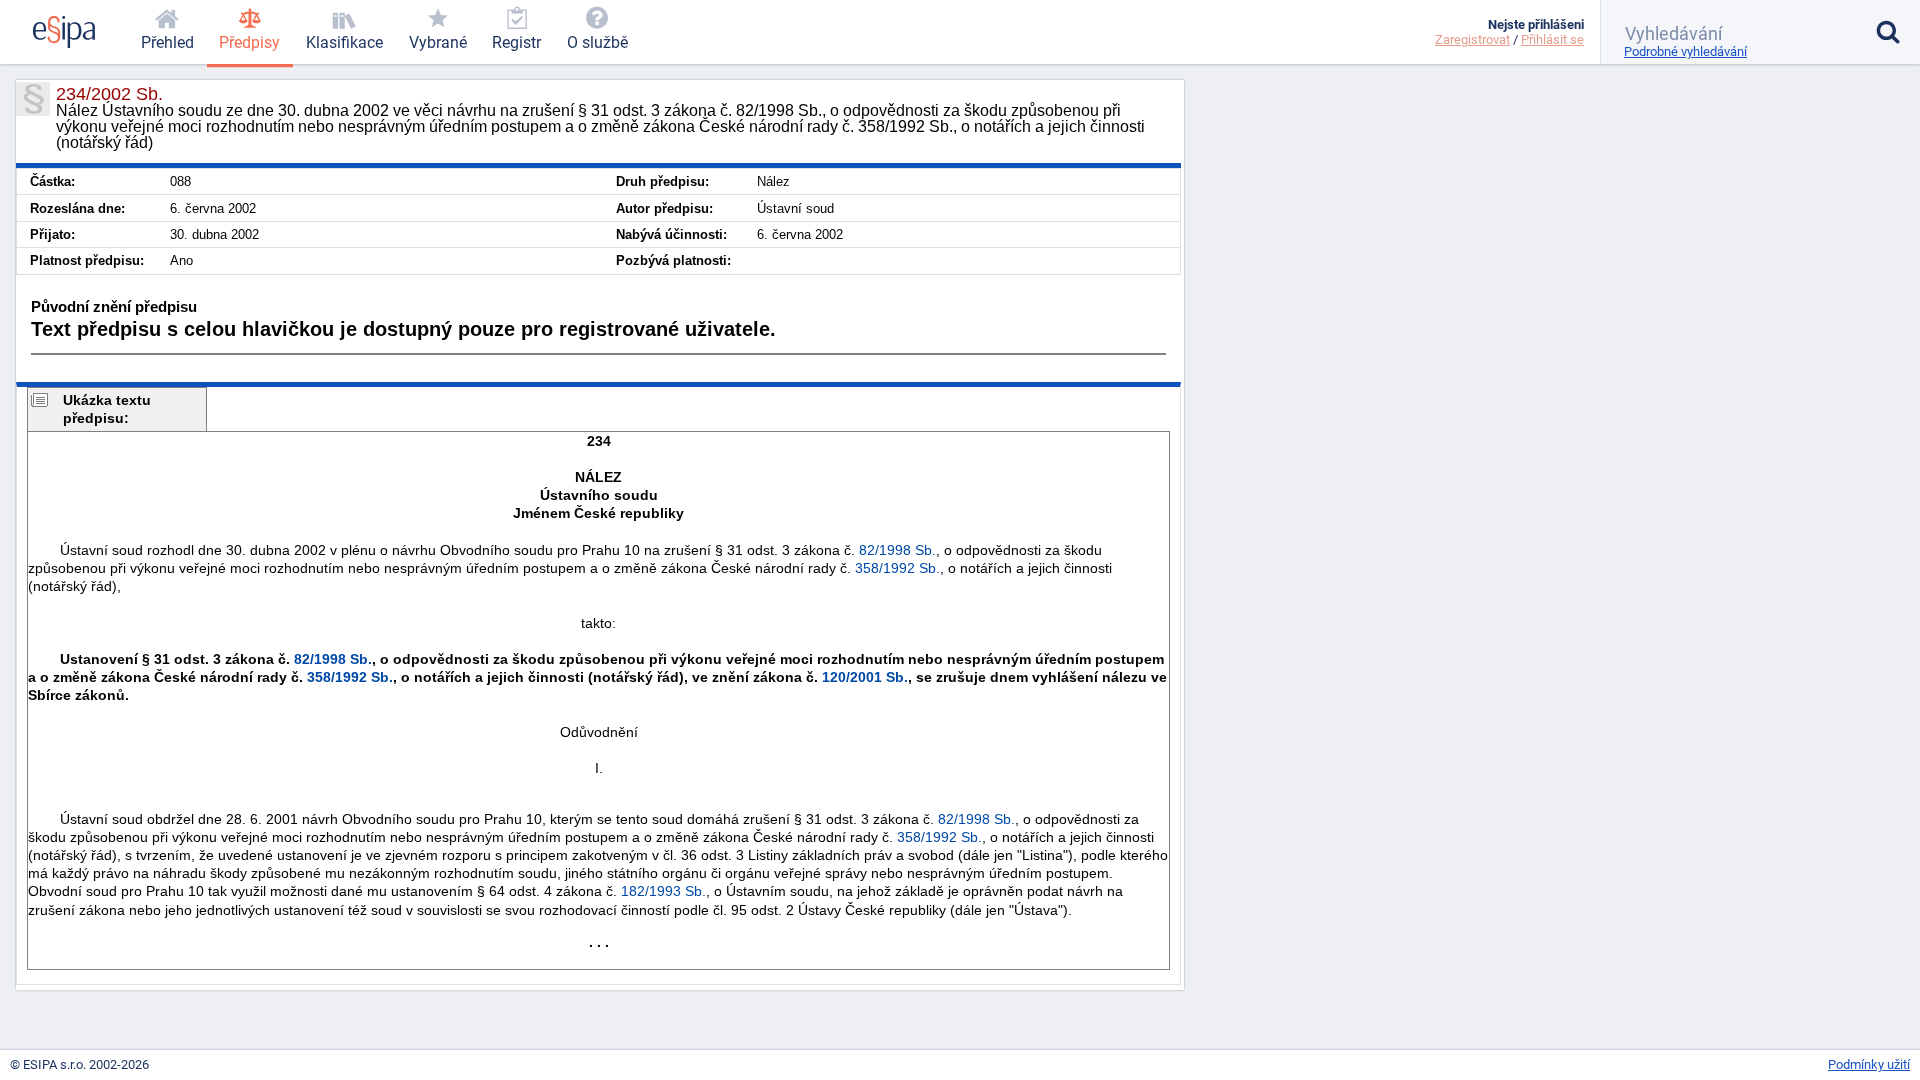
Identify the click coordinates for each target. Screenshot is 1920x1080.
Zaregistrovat (1472, 39)
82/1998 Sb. (897, 550)
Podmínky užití (1869, 1064)
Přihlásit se (1552, 39)
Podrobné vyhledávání (1685, 51)
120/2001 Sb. (865, 677)
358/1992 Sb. (897, 568)
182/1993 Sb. (663, 891)
